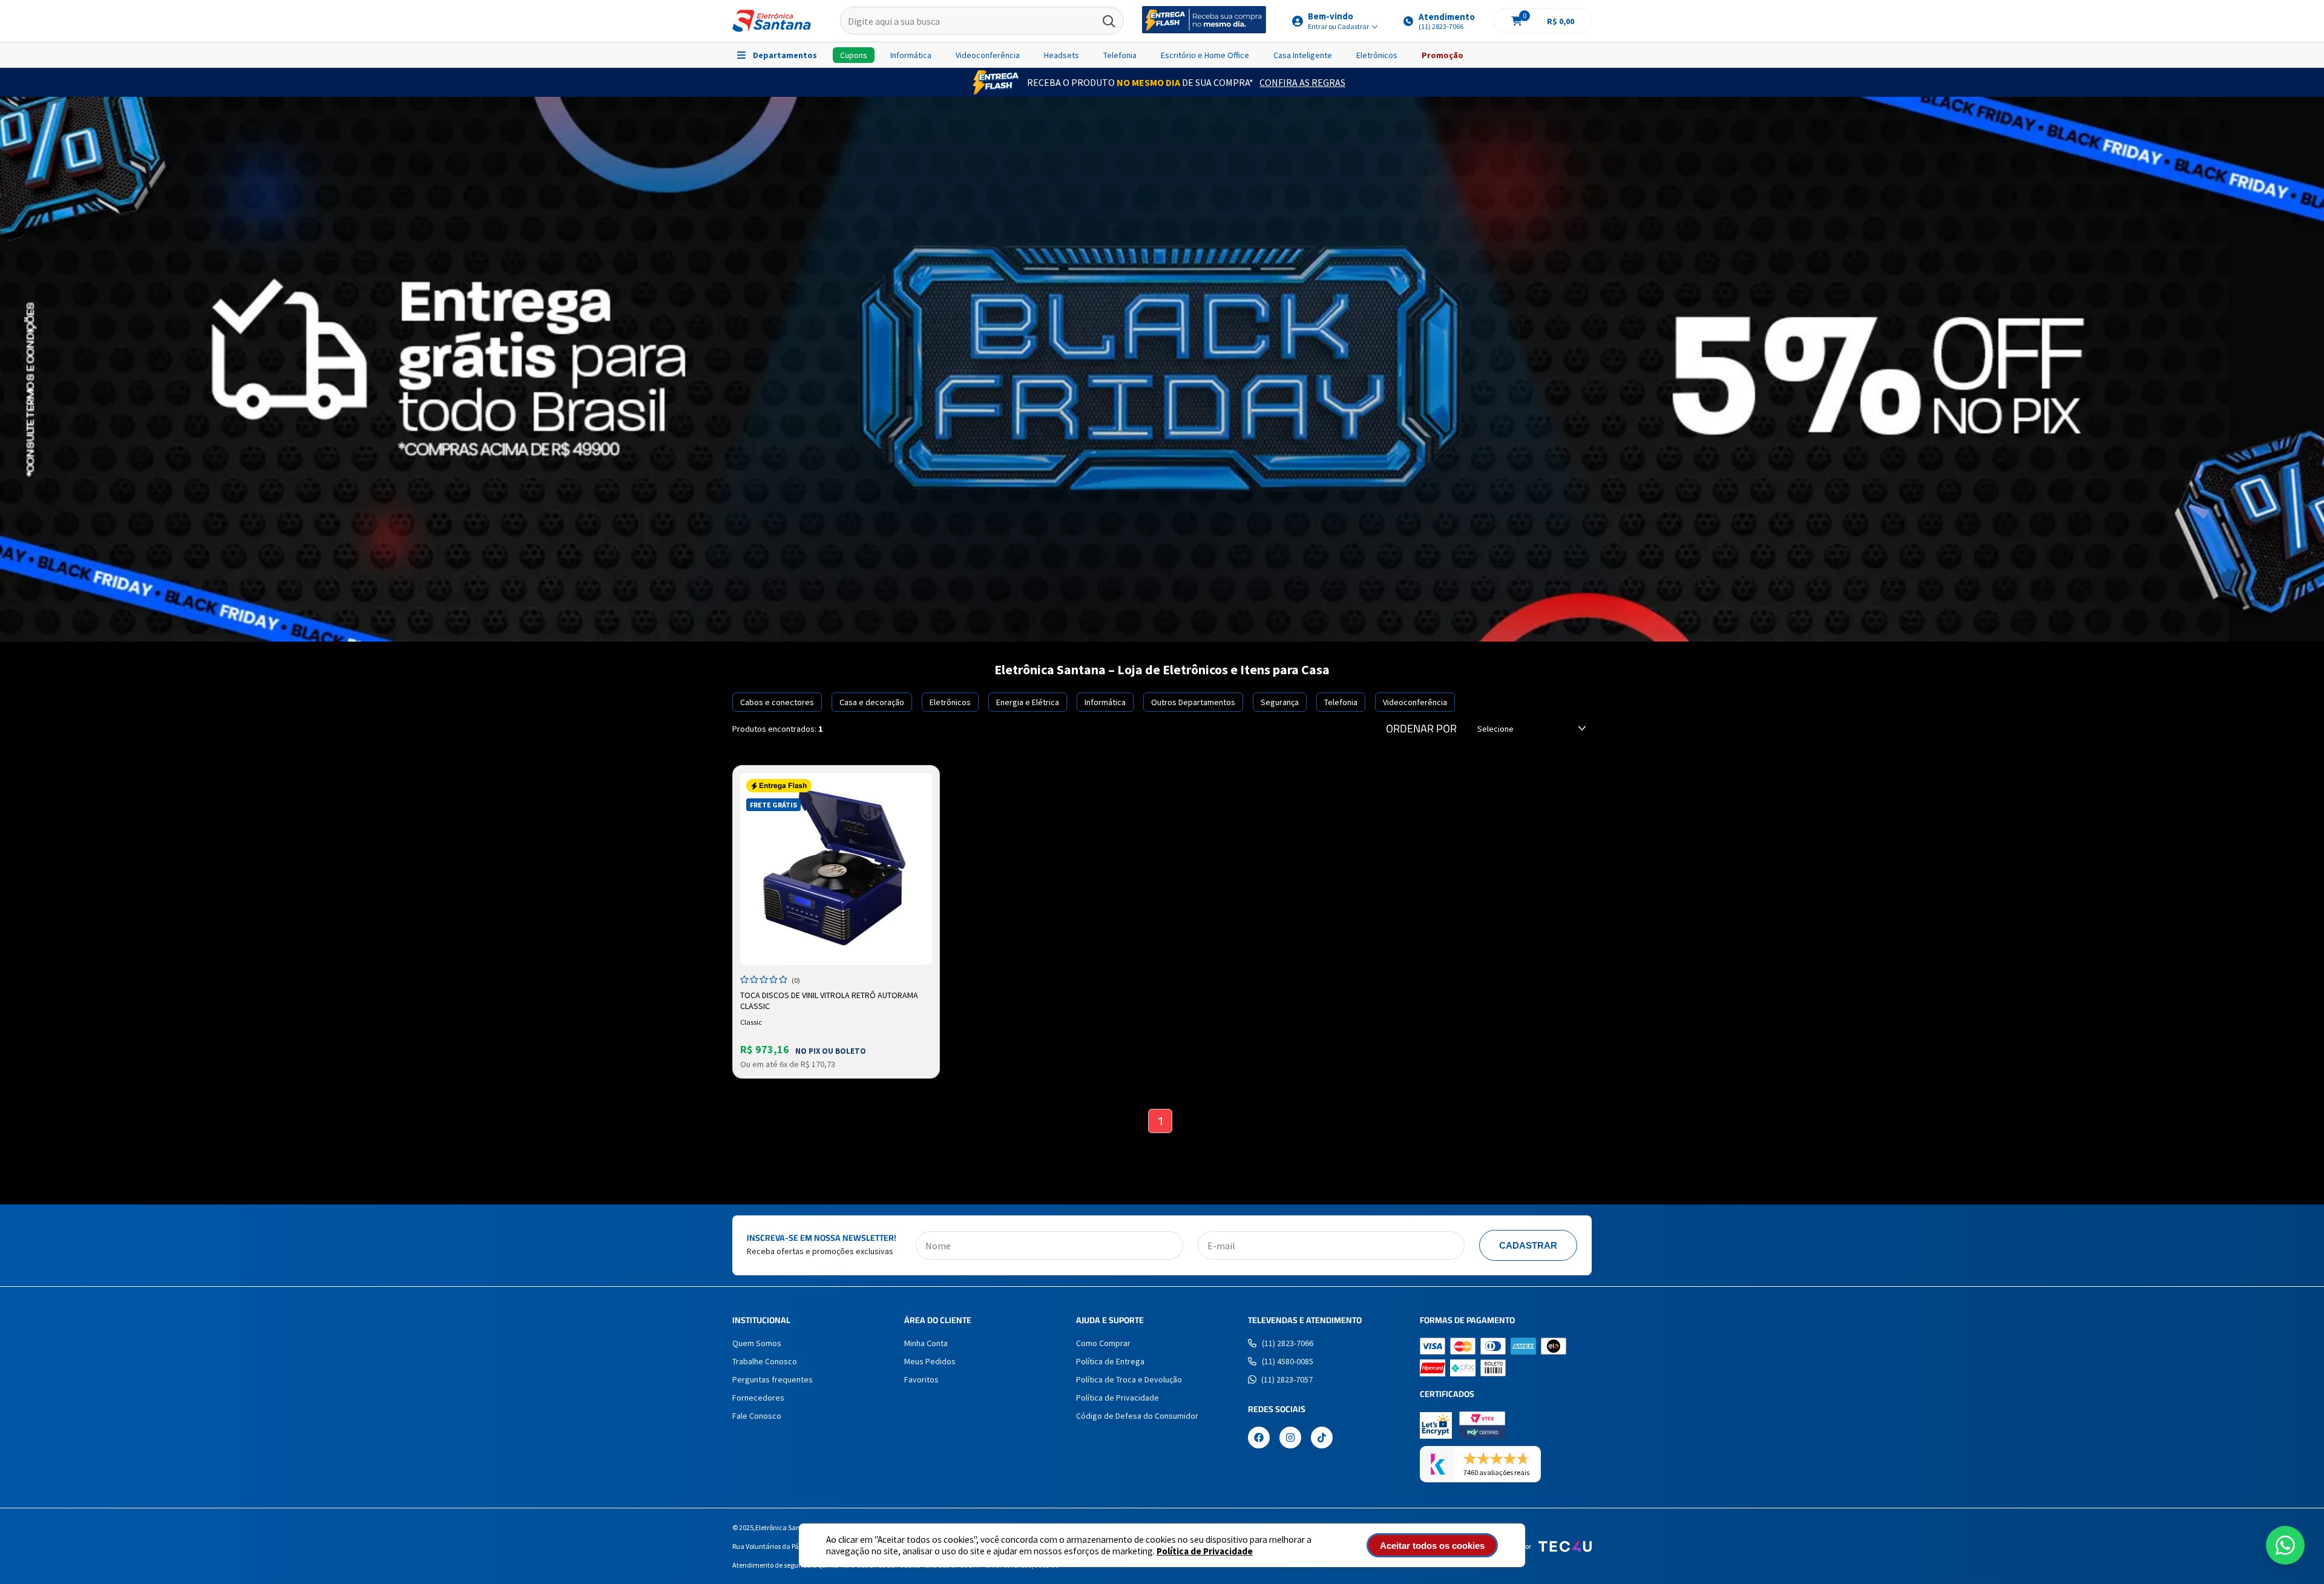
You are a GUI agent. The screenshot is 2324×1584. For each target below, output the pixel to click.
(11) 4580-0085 (1288, 1361)
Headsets (1062, 55)
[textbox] (982, 21)
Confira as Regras (1302, 82)
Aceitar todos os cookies (1432, 1546)
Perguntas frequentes (773, 1379)
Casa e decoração (872, 702)
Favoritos (921, 1379)
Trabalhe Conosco (765, 1361)
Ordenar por (1421, 729)
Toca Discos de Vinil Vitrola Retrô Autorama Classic (829, 1001)
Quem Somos (757, 1343)
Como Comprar (1103, 1343)
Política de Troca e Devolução (1129, 1379)
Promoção (1443, 55)
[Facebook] (1259, 1439)
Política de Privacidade (1205, 1551)
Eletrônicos (1377, 55)
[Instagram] (1290, 1439)
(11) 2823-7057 (1287, 1379)
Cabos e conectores (777, 702)
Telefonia (1120, 55)
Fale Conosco (757, 1416)
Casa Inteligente (1303, 55)
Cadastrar (1528, 1245)
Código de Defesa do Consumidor (1137, 1416)
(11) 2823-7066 (1288, 1343)
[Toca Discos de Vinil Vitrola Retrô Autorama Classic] (836, 869)
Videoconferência (988, 55)
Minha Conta (926, 1343)
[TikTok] (1322, 1439)
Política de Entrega (1110, 1361)
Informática (911, 55)
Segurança (1280, 702)
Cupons (854, 55)
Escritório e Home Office (1205, 55)
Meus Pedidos (930, 1361)
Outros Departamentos (1193, 702)
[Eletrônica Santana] (772, 21)
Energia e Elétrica (1028, 702)
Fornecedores (758, 1398)
